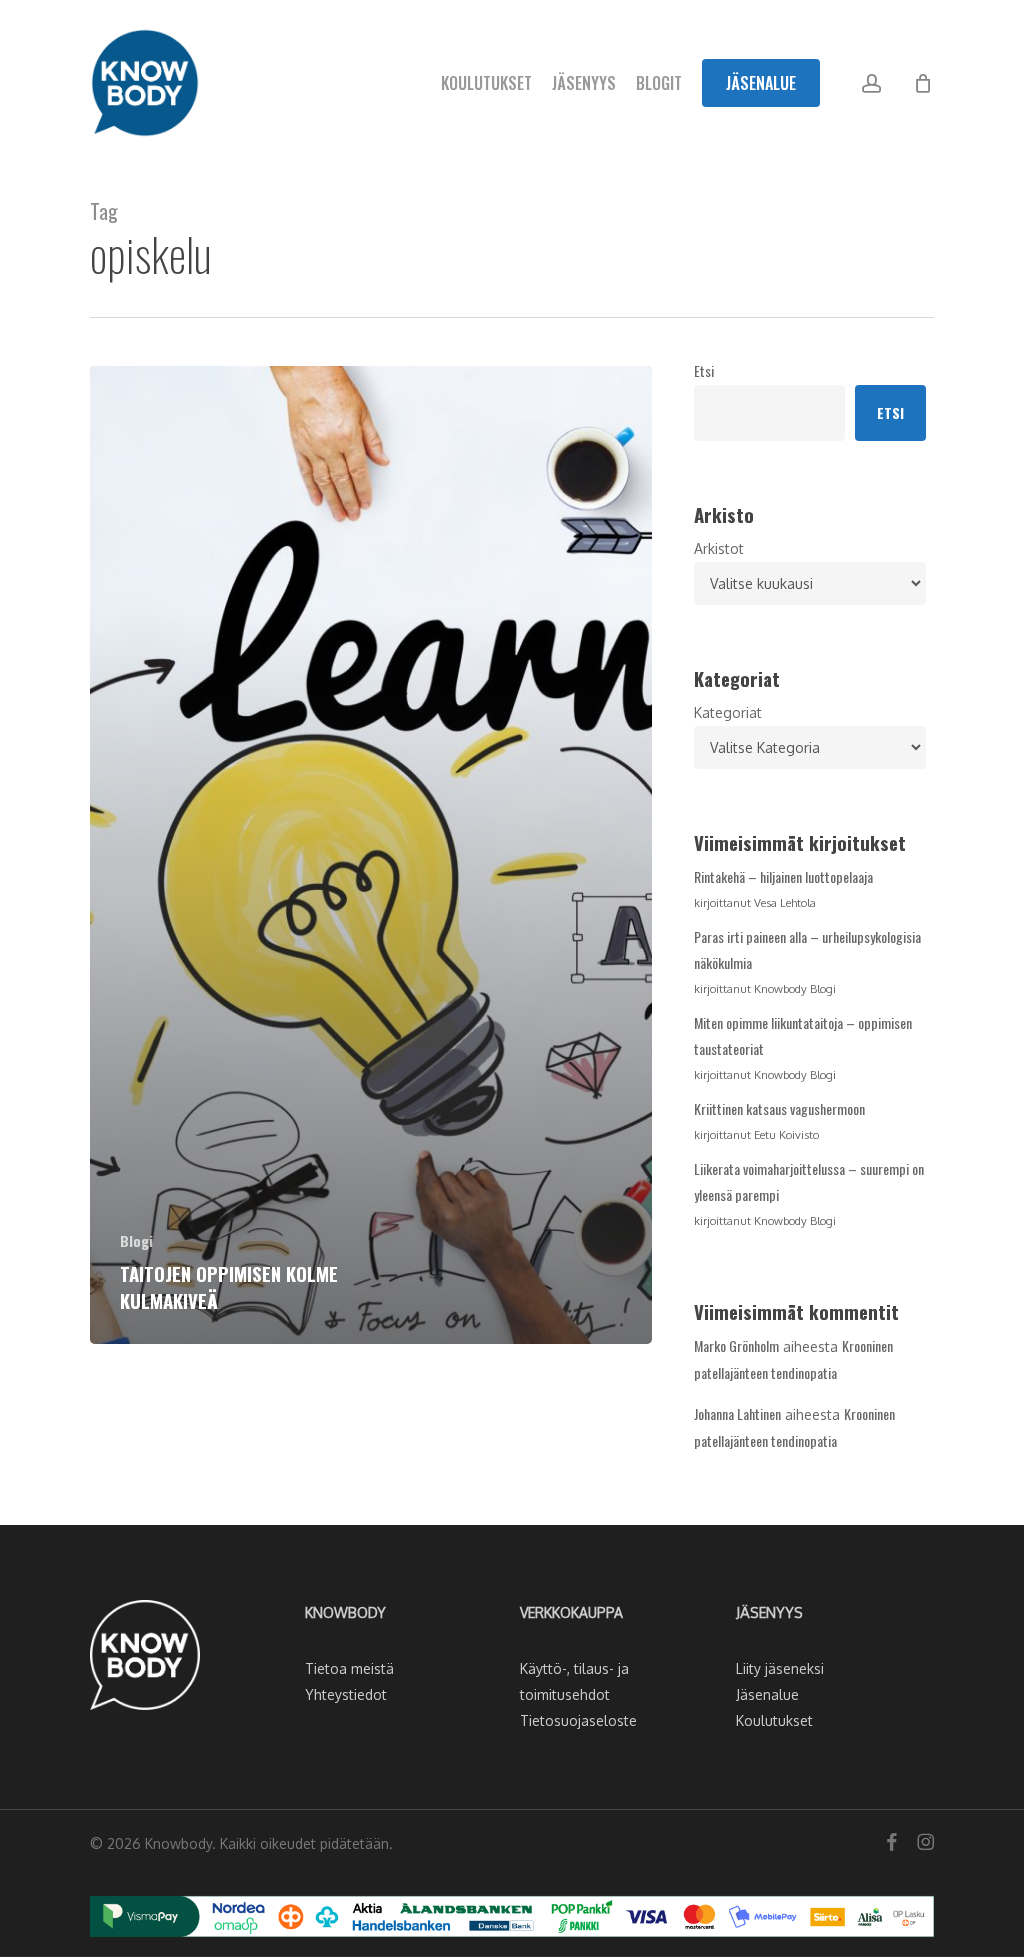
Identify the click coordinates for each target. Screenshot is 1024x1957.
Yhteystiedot (346, 1694)
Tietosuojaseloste (578, 1720)
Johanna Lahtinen (737, 1413)
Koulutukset (774, 1720)
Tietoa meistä (349, 1668)
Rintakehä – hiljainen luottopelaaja (783, 876)
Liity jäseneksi (780, 1668)
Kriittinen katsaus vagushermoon (779, 1108)
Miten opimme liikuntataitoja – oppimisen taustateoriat (803, 1035)
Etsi (704, 370)
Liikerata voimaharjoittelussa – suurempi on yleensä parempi (809, 1181)
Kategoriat (728, 712)
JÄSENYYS (769, 1612)
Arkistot (719, 548)
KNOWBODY (345, 1612)
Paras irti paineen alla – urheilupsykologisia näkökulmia (807, 949)
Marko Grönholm (736, 1345)
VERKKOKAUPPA (571, 1612)
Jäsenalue (767, 1694)
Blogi (136, 1240)
